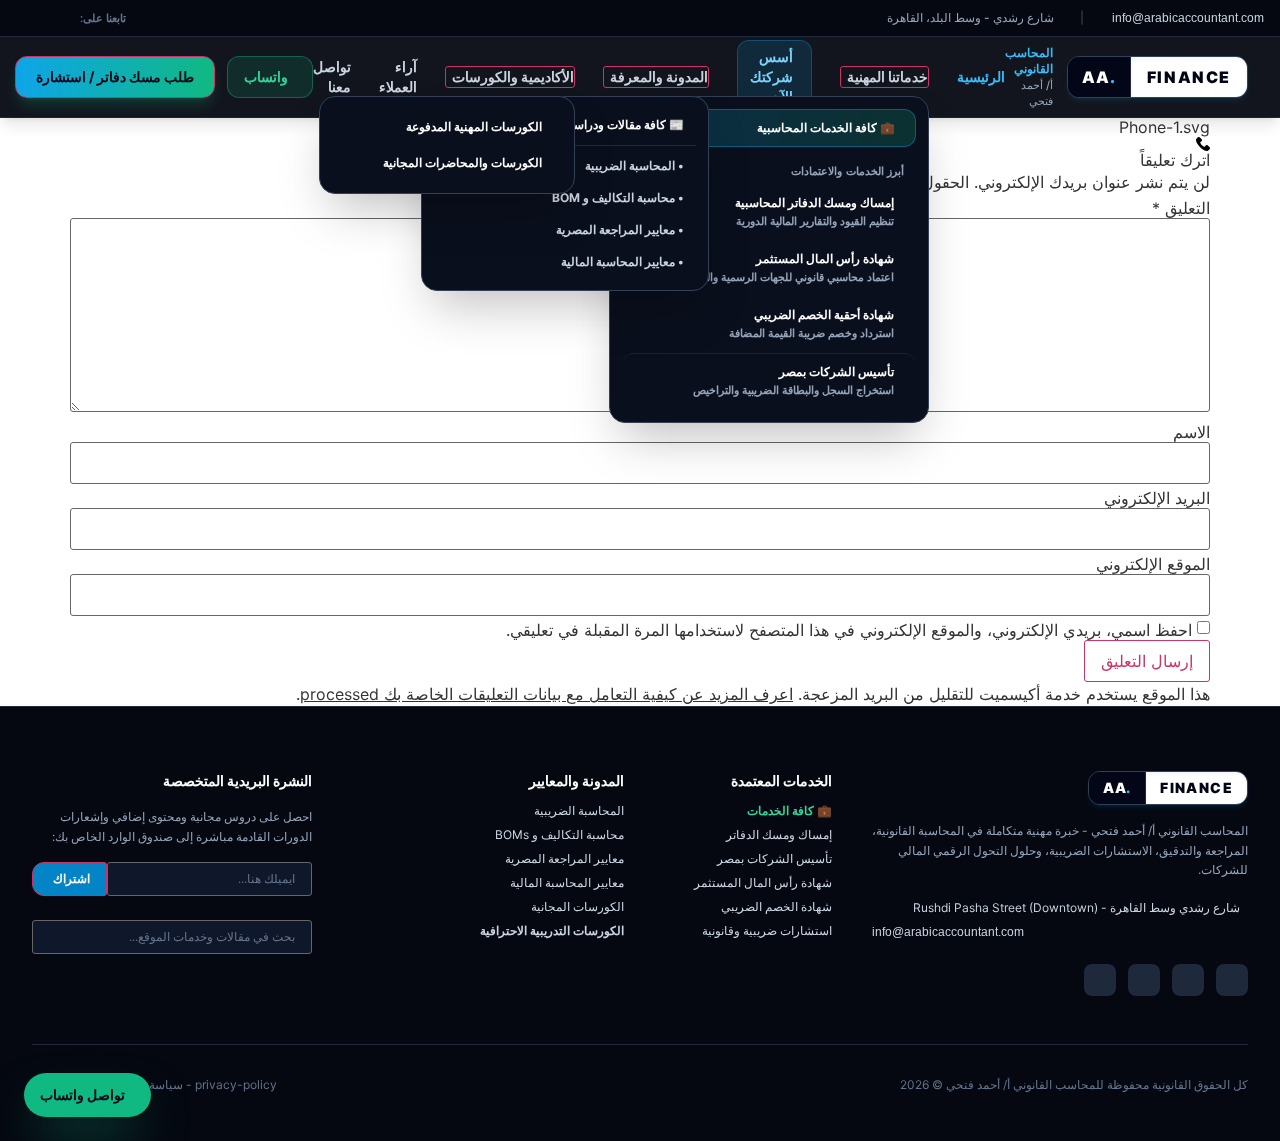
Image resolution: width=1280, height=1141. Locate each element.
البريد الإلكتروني (1157, 498)
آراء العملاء (398, 76)
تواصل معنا (332, 76)
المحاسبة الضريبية (579, 810)
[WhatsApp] (1100, 980)
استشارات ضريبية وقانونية (767, 930)
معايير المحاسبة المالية (567, 882)
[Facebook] (1188, 980)
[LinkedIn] (1232, 980)
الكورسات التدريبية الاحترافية (552, 930)
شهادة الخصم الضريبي (776, 906)
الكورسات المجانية (577, 906)
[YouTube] (1144, 980)
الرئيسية (981, 76)
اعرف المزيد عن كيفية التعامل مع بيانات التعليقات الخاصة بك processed (546, 694)
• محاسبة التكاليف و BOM (618, 197)
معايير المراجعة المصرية (564, 858)
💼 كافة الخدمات (789, 810)
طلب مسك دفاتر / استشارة (115, 76)
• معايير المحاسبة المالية (622, 261)
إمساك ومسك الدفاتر (779, 834)
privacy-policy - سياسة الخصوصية (186, 1084)
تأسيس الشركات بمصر (774, 858)
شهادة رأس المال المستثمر (763, 882)
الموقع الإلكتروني (1153, 564)
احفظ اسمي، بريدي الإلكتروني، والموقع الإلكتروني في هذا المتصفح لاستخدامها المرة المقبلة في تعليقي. (849, 630)
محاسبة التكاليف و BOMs (559, 834)
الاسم (1191, 432)
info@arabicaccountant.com (948, 932)
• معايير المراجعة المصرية (620, 229)
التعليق (1181, 208)
